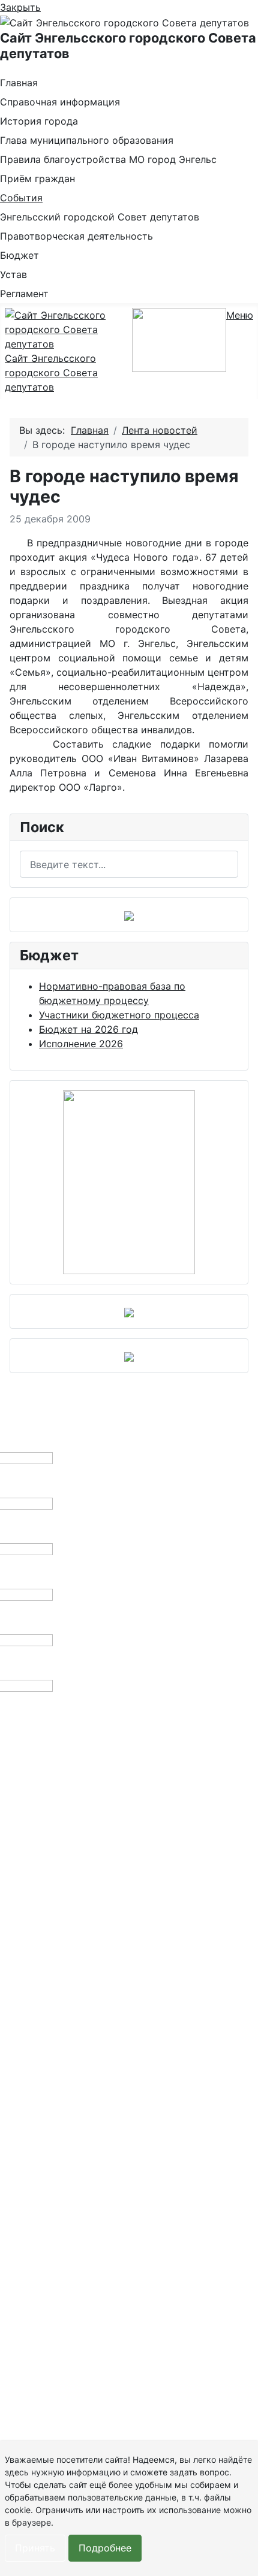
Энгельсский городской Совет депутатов (100, 217)
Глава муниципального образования (87, 140)
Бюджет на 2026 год (88, 1029)
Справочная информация (60, 102)
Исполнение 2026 (81, 1044)
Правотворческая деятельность (76, 236)
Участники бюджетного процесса (119, 1015)
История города (39, 121)
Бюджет (19, 255)
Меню (240, 315)
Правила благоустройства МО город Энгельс (108, 159)
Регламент (24, 294)
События (21, 198)
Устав (13, 274)
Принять (35, 2548)
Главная (19, 83)
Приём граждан (37, 179)
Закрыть (20, 7)
